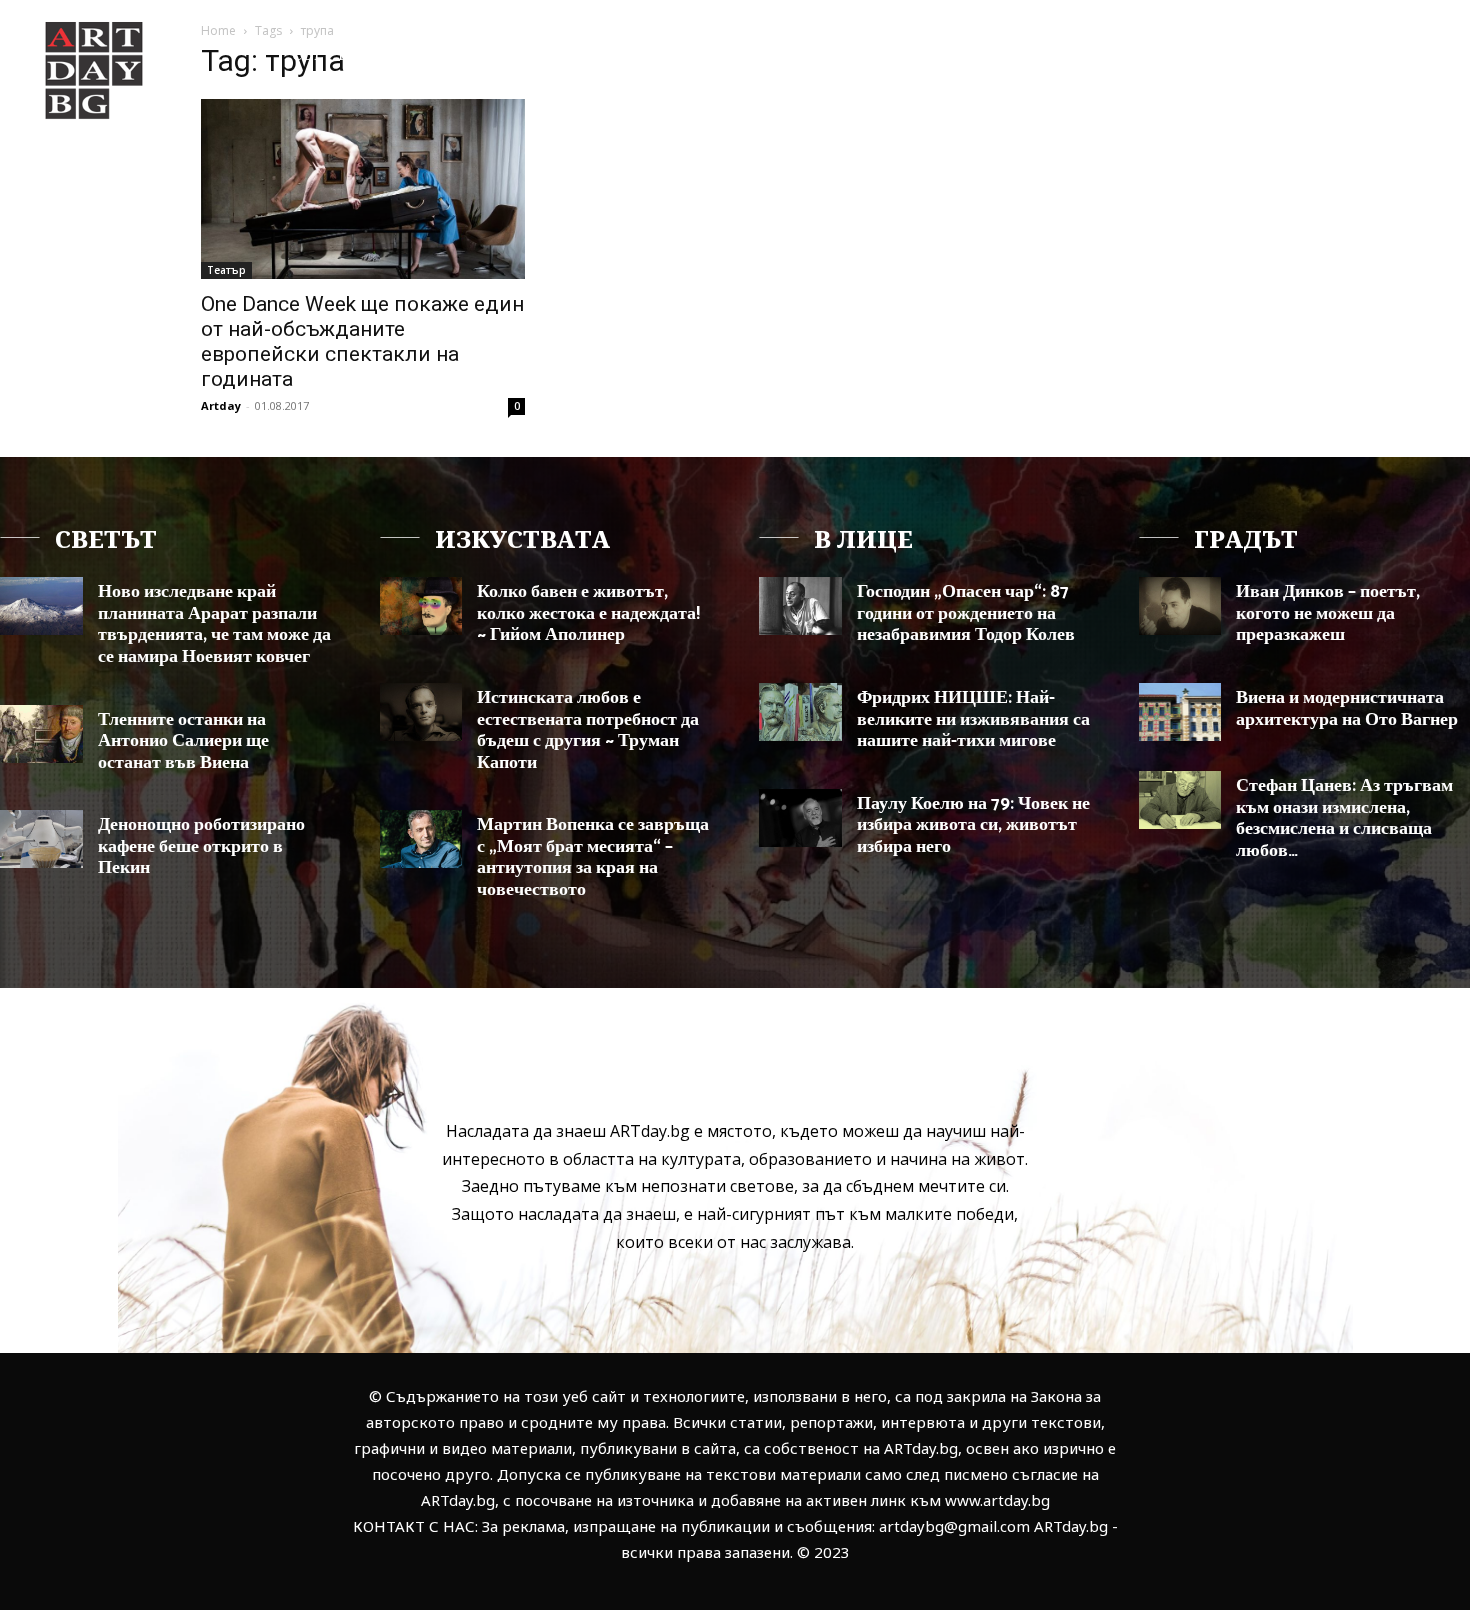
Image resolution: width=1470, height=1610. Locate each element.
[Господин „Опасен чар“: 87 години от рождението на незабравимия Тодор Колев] (800, 606)
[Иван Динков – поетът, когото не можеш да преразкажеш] (1180, 606)
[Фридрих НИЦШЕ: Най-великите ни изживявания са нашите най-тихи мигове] (800, 712)
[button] (1374, 53)
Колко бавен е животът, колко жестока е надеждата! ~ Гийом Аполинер (588, 613)
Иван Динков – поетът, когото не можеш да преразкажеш (1328, 613)
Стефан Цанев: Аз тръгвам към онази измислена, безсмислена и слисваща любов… (1344, 818)
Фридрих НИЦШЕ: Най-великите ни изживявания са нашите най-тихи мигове (973, 719)
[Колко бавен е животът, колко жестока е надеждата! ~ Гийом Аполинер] (421, 606)
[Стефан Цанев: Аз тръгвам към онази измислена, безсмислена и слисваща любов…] (1180, 800)
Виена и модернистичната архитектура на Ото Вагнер (1347, 709)
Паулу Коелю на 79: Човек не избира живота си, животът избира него (973, 825)
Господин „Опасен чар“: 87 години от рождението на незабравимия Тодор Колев (966, 613)
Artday (221, 405)
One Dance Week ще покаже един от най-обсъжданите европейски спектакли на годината (362, 341)
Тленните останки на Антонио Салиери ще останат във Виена (183, 741)
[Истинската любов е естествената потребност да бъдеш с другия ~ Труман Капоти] (421, 712)
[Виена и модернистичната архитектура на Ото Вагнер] (1180, 712)
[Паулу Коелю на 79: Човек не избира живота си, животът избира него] (800, 818)
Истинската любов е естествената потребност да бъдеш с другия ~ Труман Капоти (588, 730)
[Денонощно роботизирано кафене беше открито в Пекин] (41, 839)
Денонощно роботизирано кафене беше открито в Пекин (201, 846)
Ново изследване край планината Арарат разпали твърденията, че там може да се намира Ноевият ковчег (214, 624)
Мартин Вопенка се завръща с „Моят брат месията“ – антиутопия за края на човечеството (593, 857)
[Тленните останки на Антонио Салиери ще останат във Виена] (41, 734)
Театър (226, 270)
